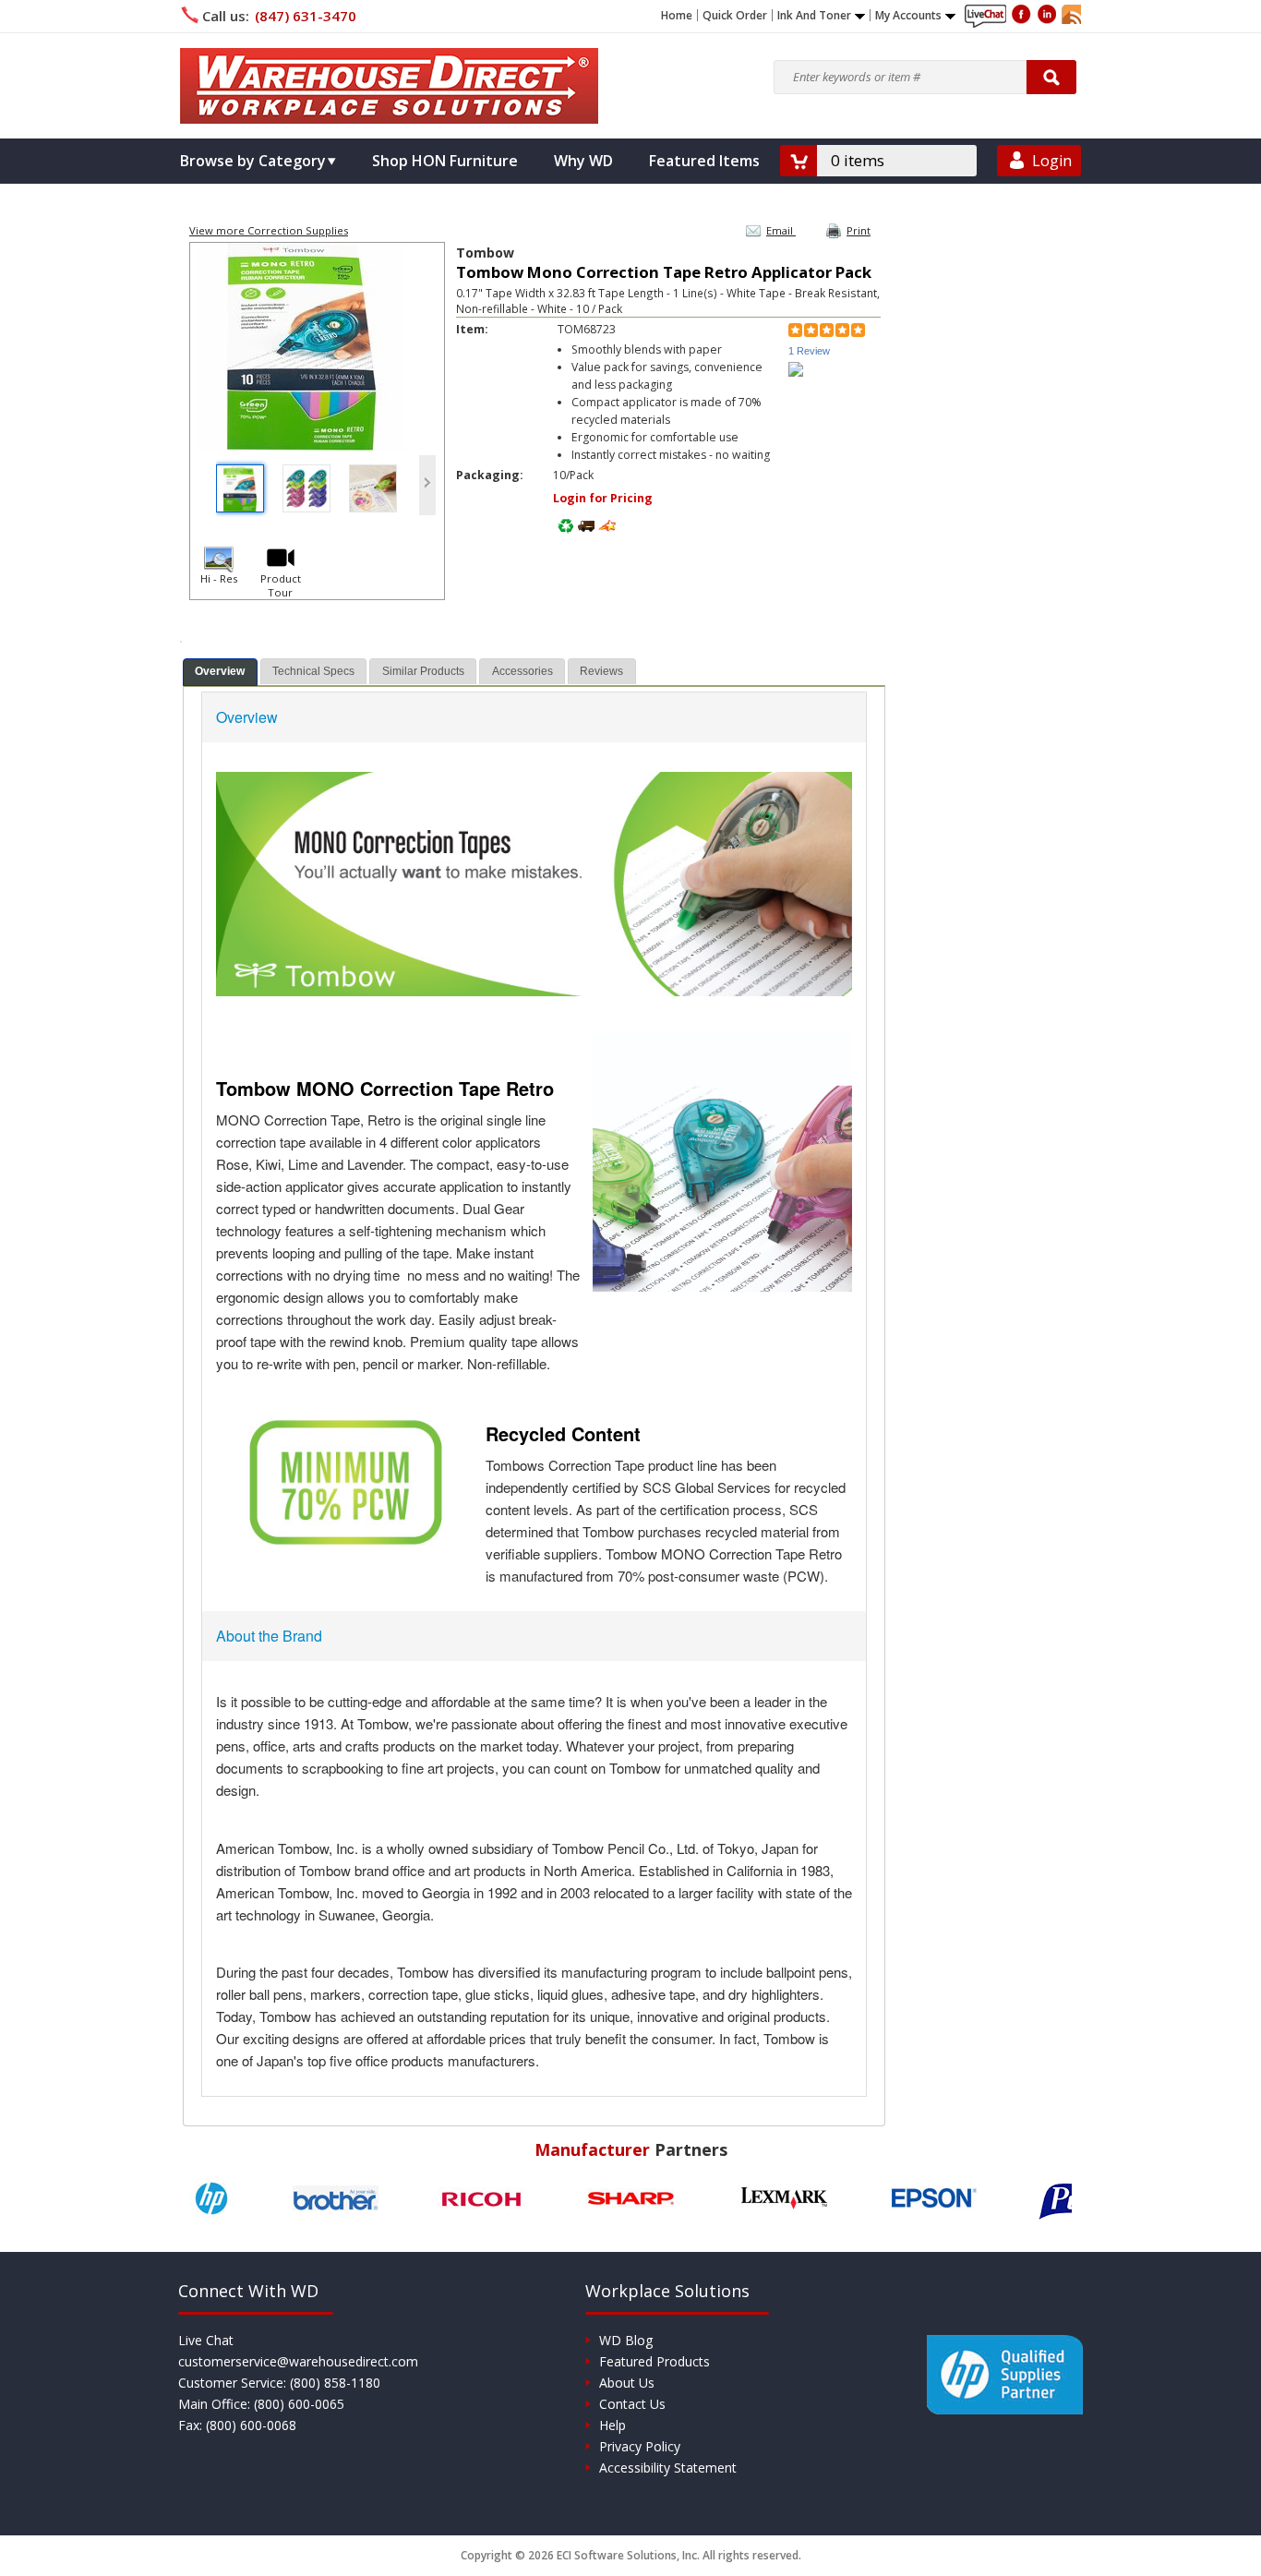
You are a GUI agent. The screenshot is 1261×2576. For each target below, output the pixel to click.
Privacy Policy (640, 2446)
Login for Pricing (603, 498)
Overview (220, 671)
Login (1052, 161)
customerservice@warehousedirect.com (298, 2361)
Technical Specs (313, 671)
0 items (858, 160)
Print (859, 230)
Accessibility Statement (668, 2468)
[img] (389, 86)
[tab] (220, 672)
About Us (627, 2383)
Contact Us (632, 2404)
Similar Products (423, 671)
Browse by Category (253, 161)
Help (612, 2425)
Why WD (583, 161)
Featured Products (655, 2361)
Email (781, 230)
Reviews (601, 671)
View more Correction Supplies (269, 230)
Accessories (522, 671)
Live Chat (206, 2340)
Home (677, 16)
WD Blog (626, 2340)
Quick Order (735, 16)
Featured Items (704, 161)
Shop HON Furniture (445, 161)
